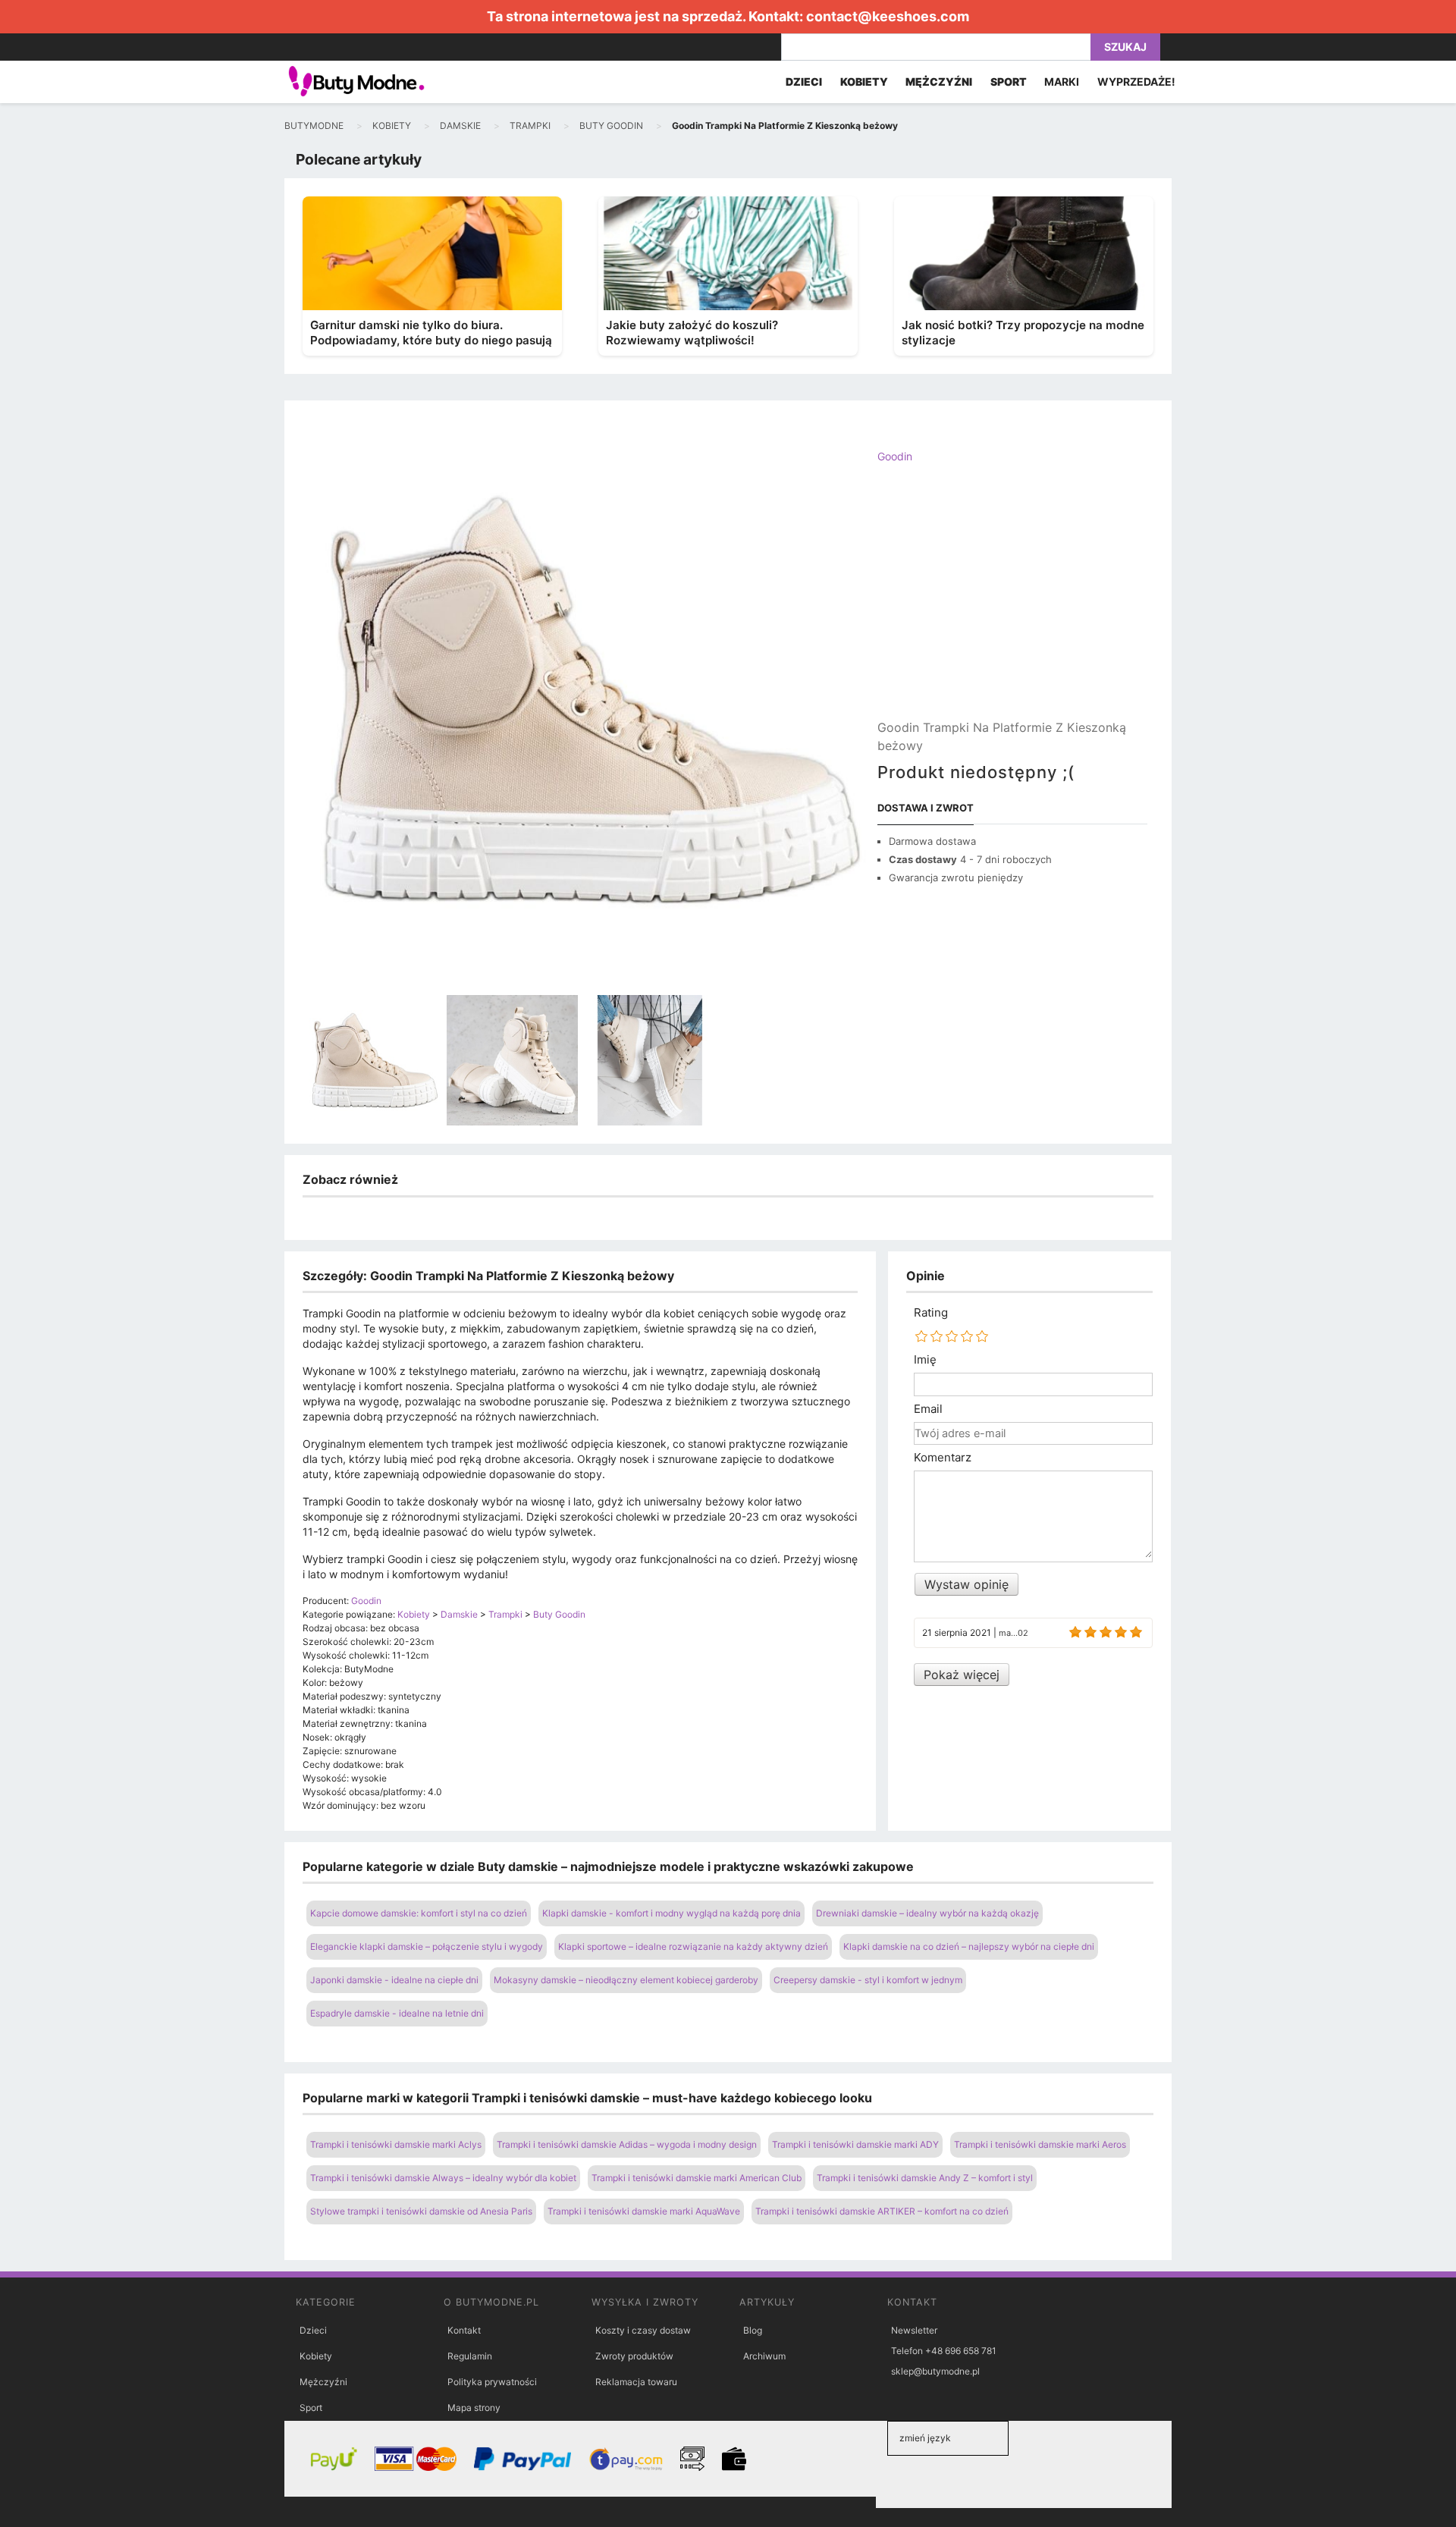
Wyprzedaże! (1136, 82)
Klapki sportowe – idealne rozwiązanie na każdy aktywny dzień (693, 1946)
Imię (925, 1360)
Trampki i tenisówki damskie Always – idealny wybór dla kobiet (443, 2178)
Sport (311, 2408)
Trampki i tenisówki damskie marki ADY (855, 2144)
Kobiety (316, 2356)
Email (928, 1409)
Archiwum (764, 2356)
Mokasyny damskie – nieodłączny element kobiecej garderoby (626, 1980)
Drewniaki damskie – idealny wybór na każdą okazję (927, 1913)
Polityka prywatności (492, 2382)
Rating (931, 1313)
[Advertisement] (1012, 604)
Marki (1062, 82)
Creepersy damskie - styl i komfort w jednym (868, 1980)
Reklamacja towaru (636, 2382)
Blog (753, 2330)
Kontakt (464, 2330)
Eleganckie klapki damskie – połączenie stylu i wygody (427, 1946)
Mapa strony (474, 2408)
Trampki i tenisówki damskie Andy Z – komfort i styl (925, 2178)
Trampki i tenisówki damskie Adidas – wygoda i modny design (627, 2144)
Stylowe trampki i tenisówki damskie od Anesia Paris (421, 2211)
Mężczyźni (323, 2382)
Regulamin (470, 2356)
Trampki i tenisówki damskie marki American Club (697, 2178)
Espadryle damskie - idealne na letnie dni (397, 2013)
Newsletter (914, 2330)
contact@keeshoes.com (888, 16)
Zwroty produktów (634, 2356)
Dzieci (313, 2330)
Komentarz (943, 1458)
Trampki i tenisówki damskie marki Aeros (1040, 2144)
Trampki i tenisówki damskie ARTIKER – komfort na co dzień (882, 2211)
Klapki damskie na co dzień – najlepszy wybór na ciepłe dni (969, 1946)
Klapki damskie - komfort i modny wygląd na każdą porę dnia (672, 1913)
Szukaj (1125, 47)
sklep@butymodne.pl (935, 2371)
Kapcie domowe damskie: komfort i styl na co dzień (419, 1913)
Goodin (895, 456)
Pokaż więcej (962, 1675)
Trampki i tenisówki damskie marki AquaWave (644, 2211)
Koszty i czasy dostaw (643, 2330)
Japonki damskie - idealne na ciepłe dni (394, 1980)
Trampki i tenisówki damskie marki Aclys (396, 2144)
